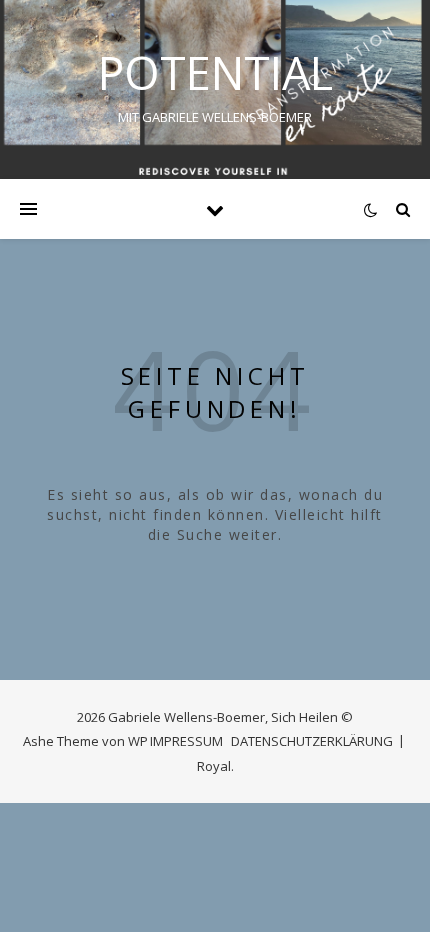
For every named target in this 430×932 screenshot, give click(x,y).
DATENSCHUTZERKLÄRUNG (312, 741)
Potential (215, 72)
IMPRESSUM (186, 741)
